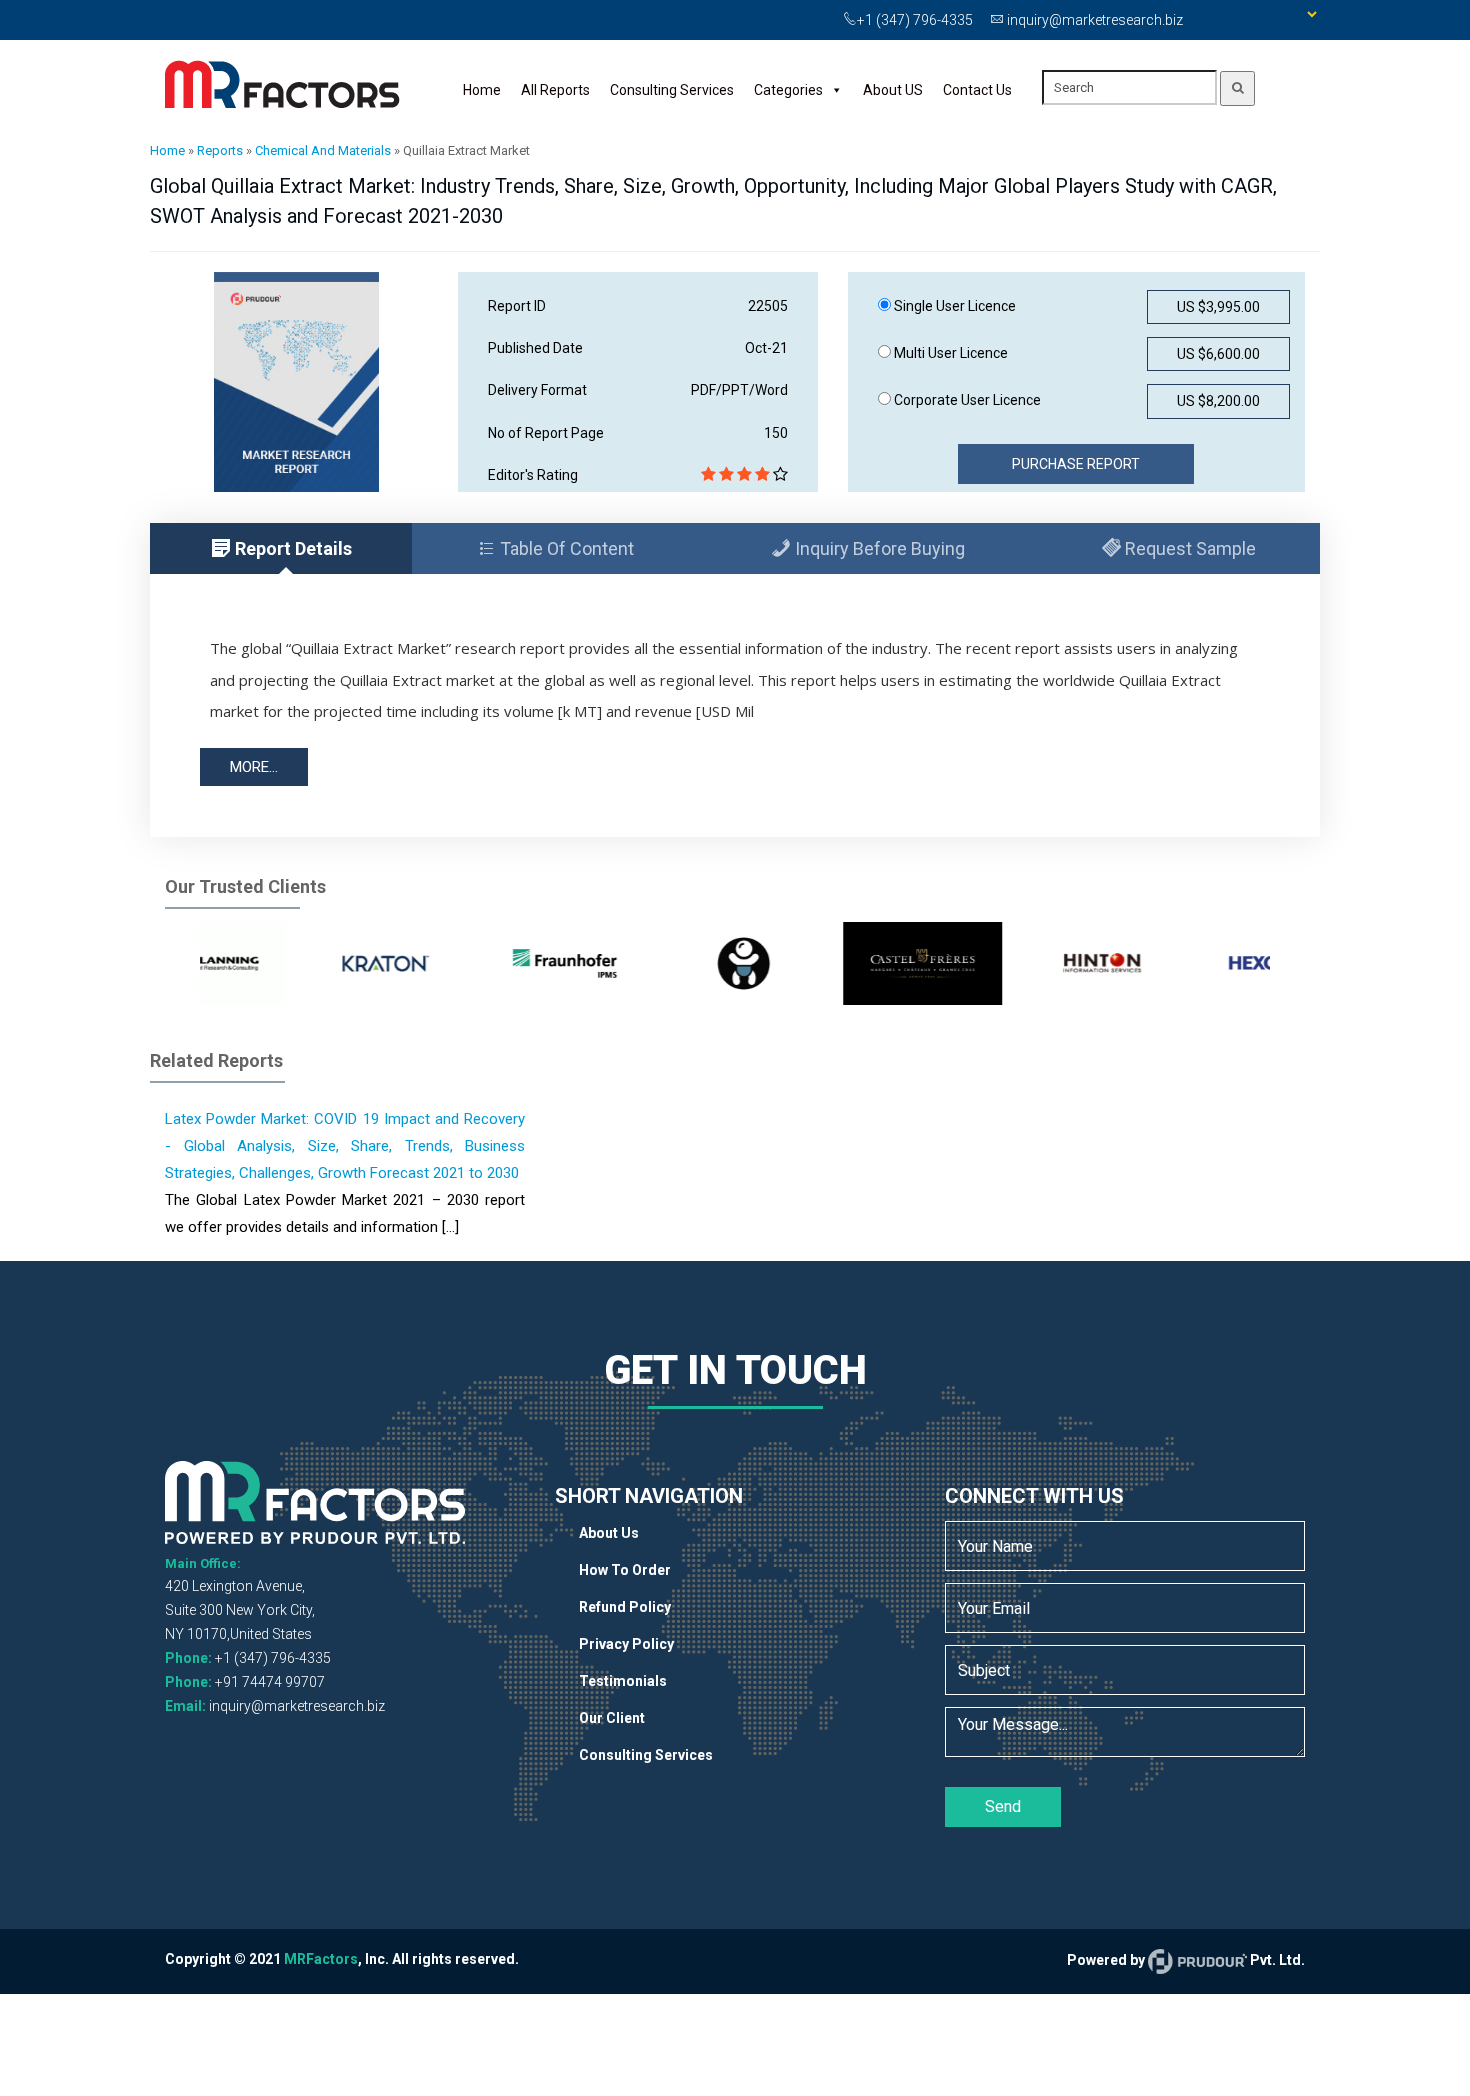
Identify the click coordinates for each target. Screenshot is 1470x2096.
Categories (788, 90)
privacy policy (626, 1644)
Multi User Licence (949, 353)
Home (482, 90)
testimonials (623, 1681)
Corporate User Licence (966, 400)
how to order (625, 1570)
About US (893, 90)
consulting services (646, 1755)
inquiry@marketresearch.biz (297, 1706)
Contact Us (977, 90)
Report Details (291, 548)
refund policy (625, 1607)
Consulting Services (672, 90)
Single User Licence (953, 306)
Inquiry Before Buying (878, 548)
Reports (220, 150)
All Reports (555, 90)
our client (612, 1718)
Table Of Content (565, 548)
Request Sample (1188, 548)
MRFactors (321, 1959)
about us (609, 1533)
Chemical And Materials (323, 150)
